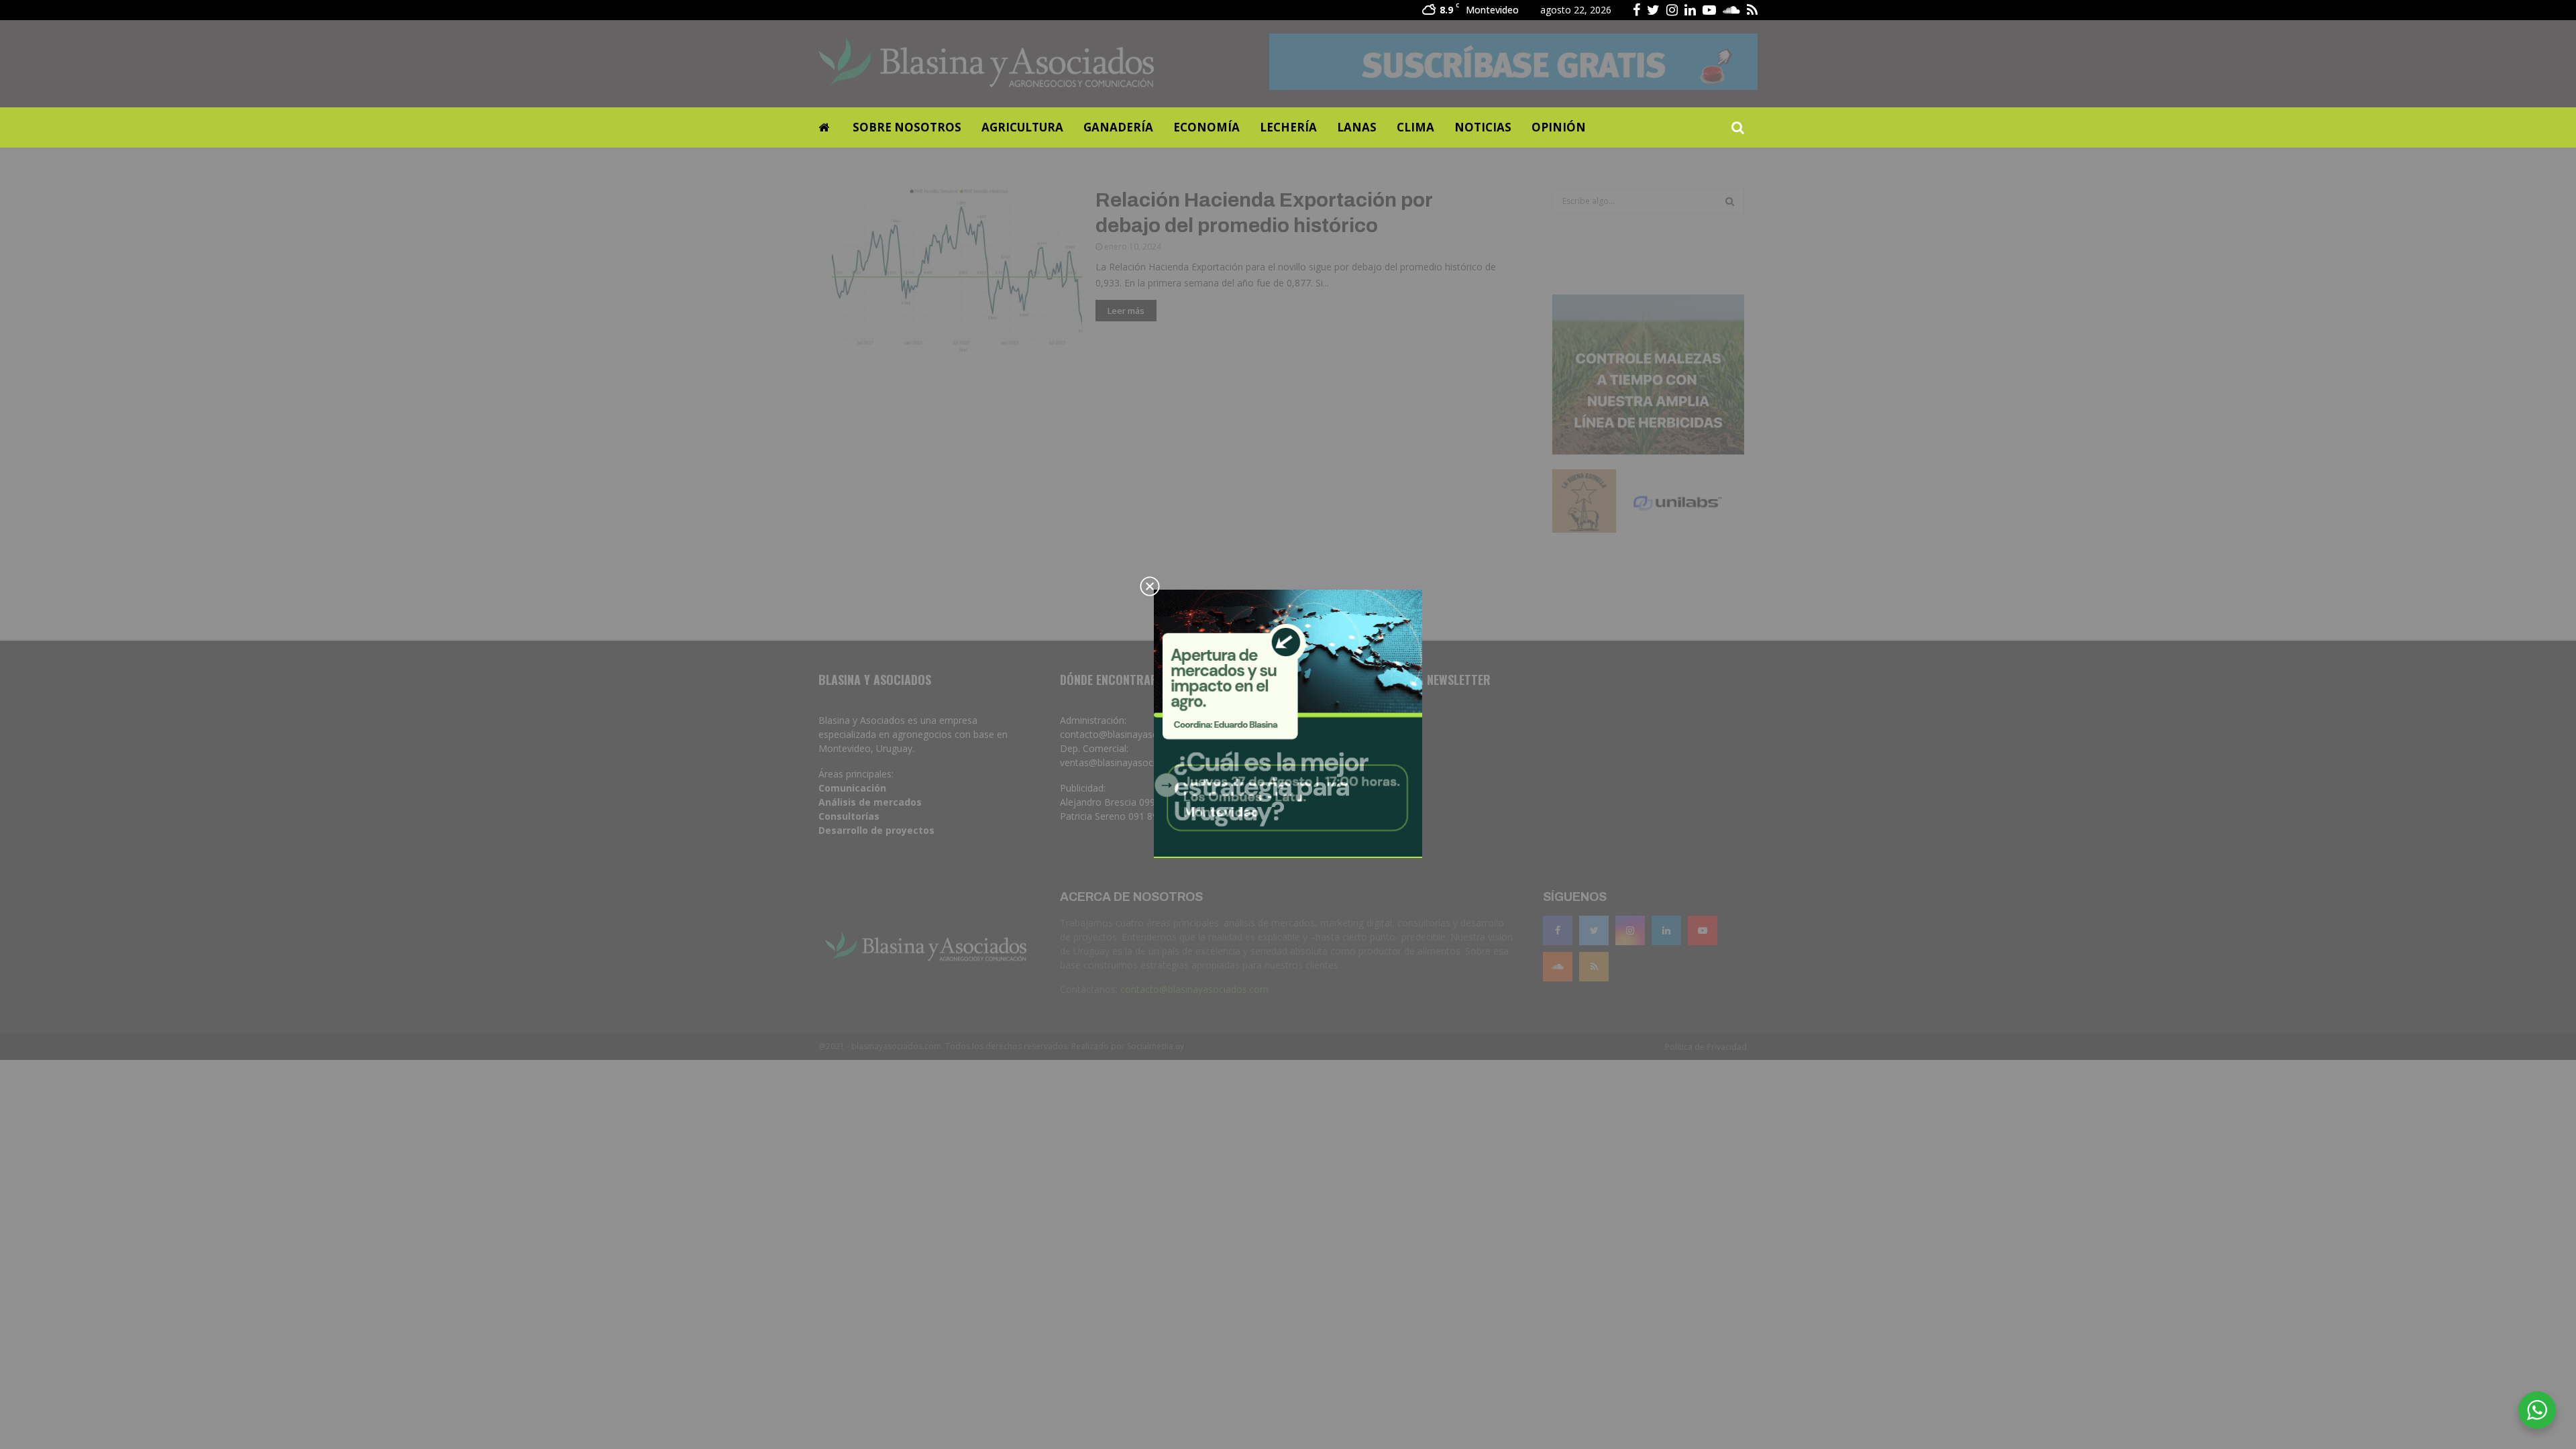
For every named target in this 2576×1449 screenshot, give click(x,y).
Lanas (1357, 127)
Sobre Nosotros (907, 127)
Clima (1415, 127)
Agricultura (1022, 127)
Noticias (1483, 127)
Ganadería (1118, 127)
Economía (1206, 127)
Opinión (1559, 127)
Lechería (1288, 127)
